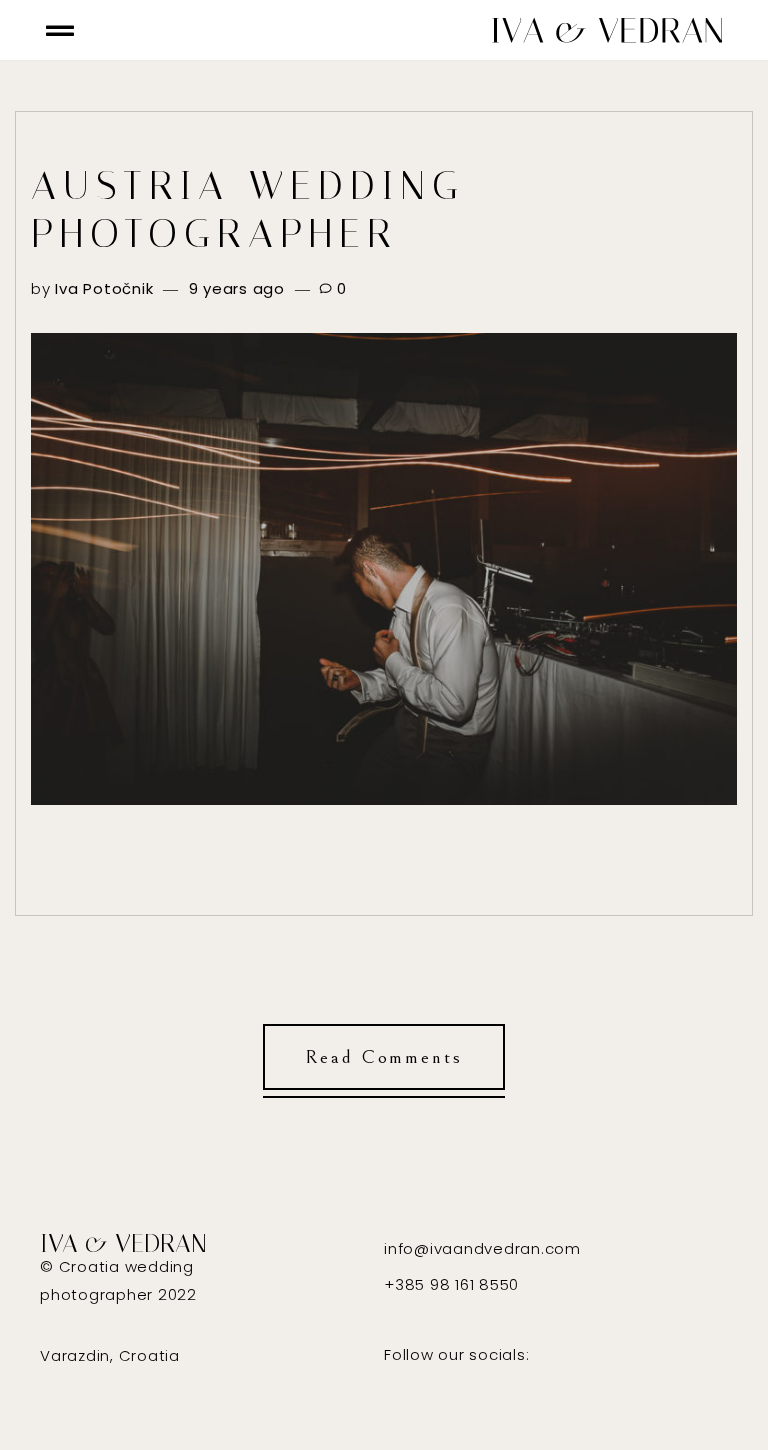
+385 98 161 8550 (451, 1284)
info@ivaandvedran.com (482, 1248)
